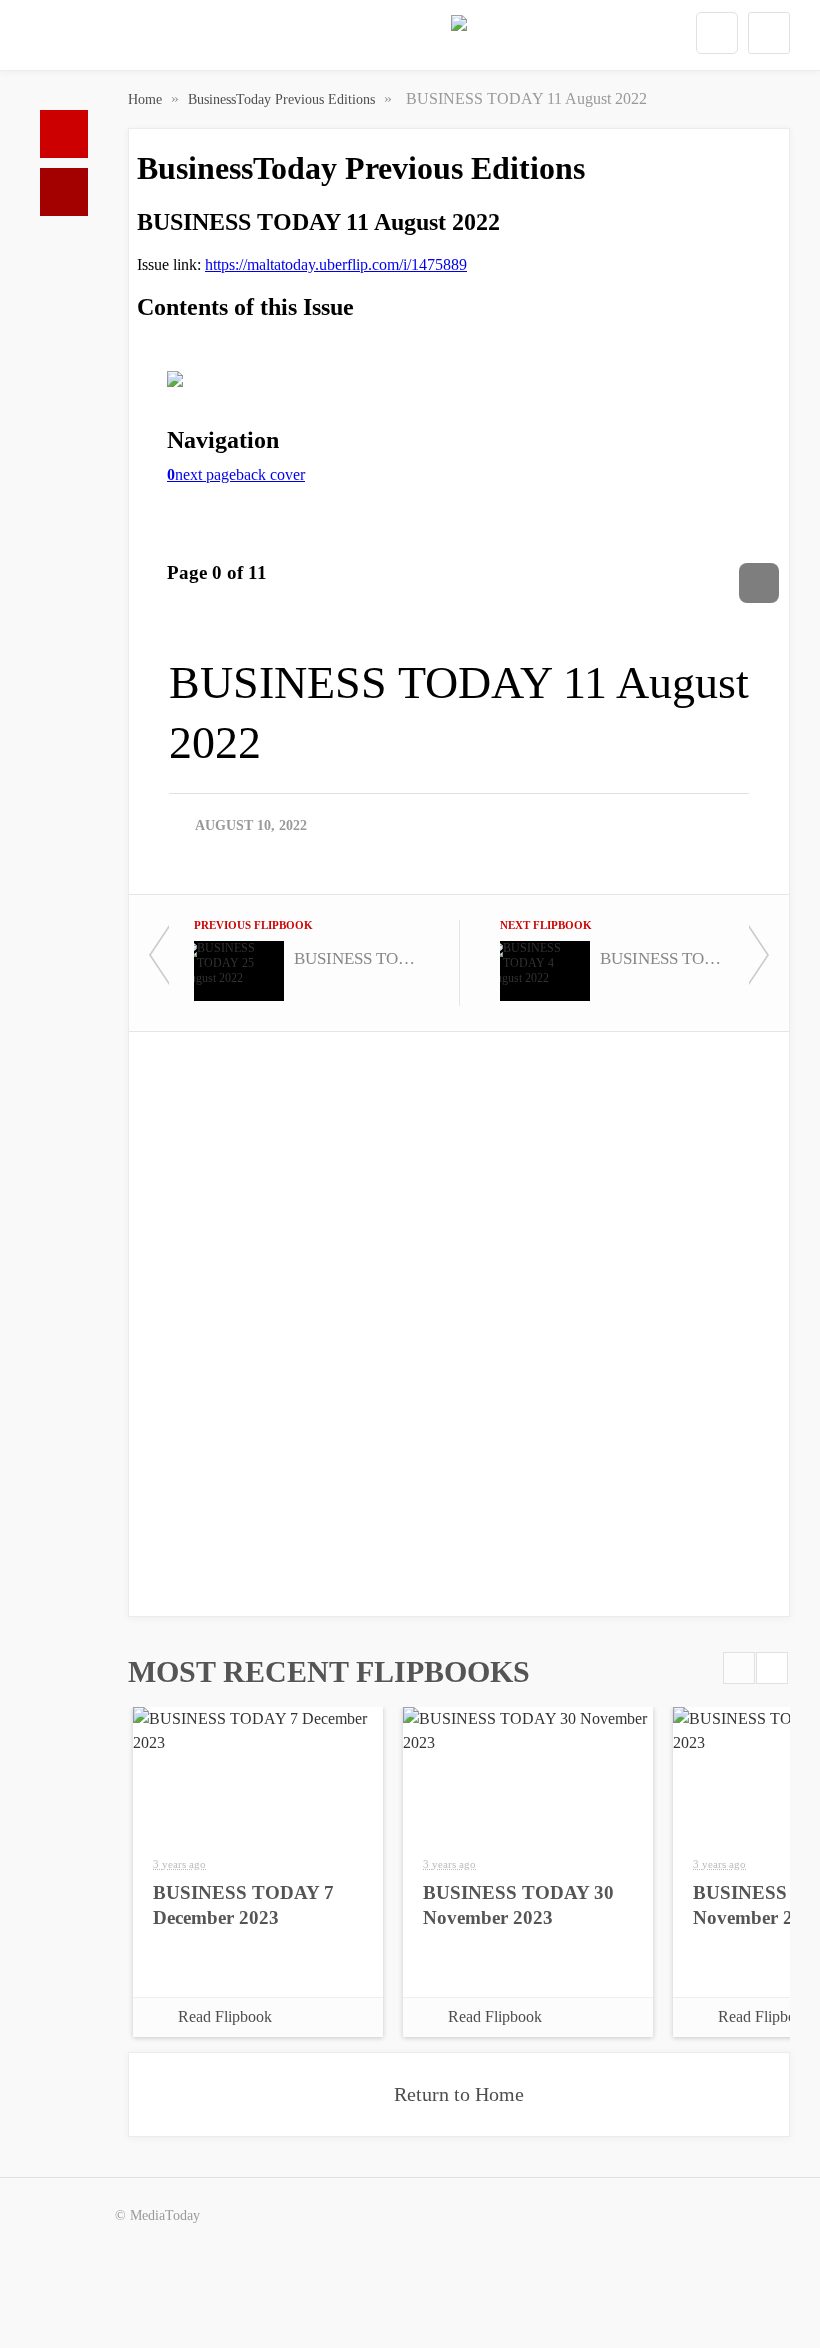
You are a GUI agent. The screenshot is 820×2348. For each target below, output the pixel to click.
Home (64, 134)
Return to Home (459, 2094)
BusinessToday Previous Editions (283, 99)
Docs (64, 192)
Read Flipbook (225, 2016)
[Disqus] (459, 1322)
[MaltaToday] (459, 40)
